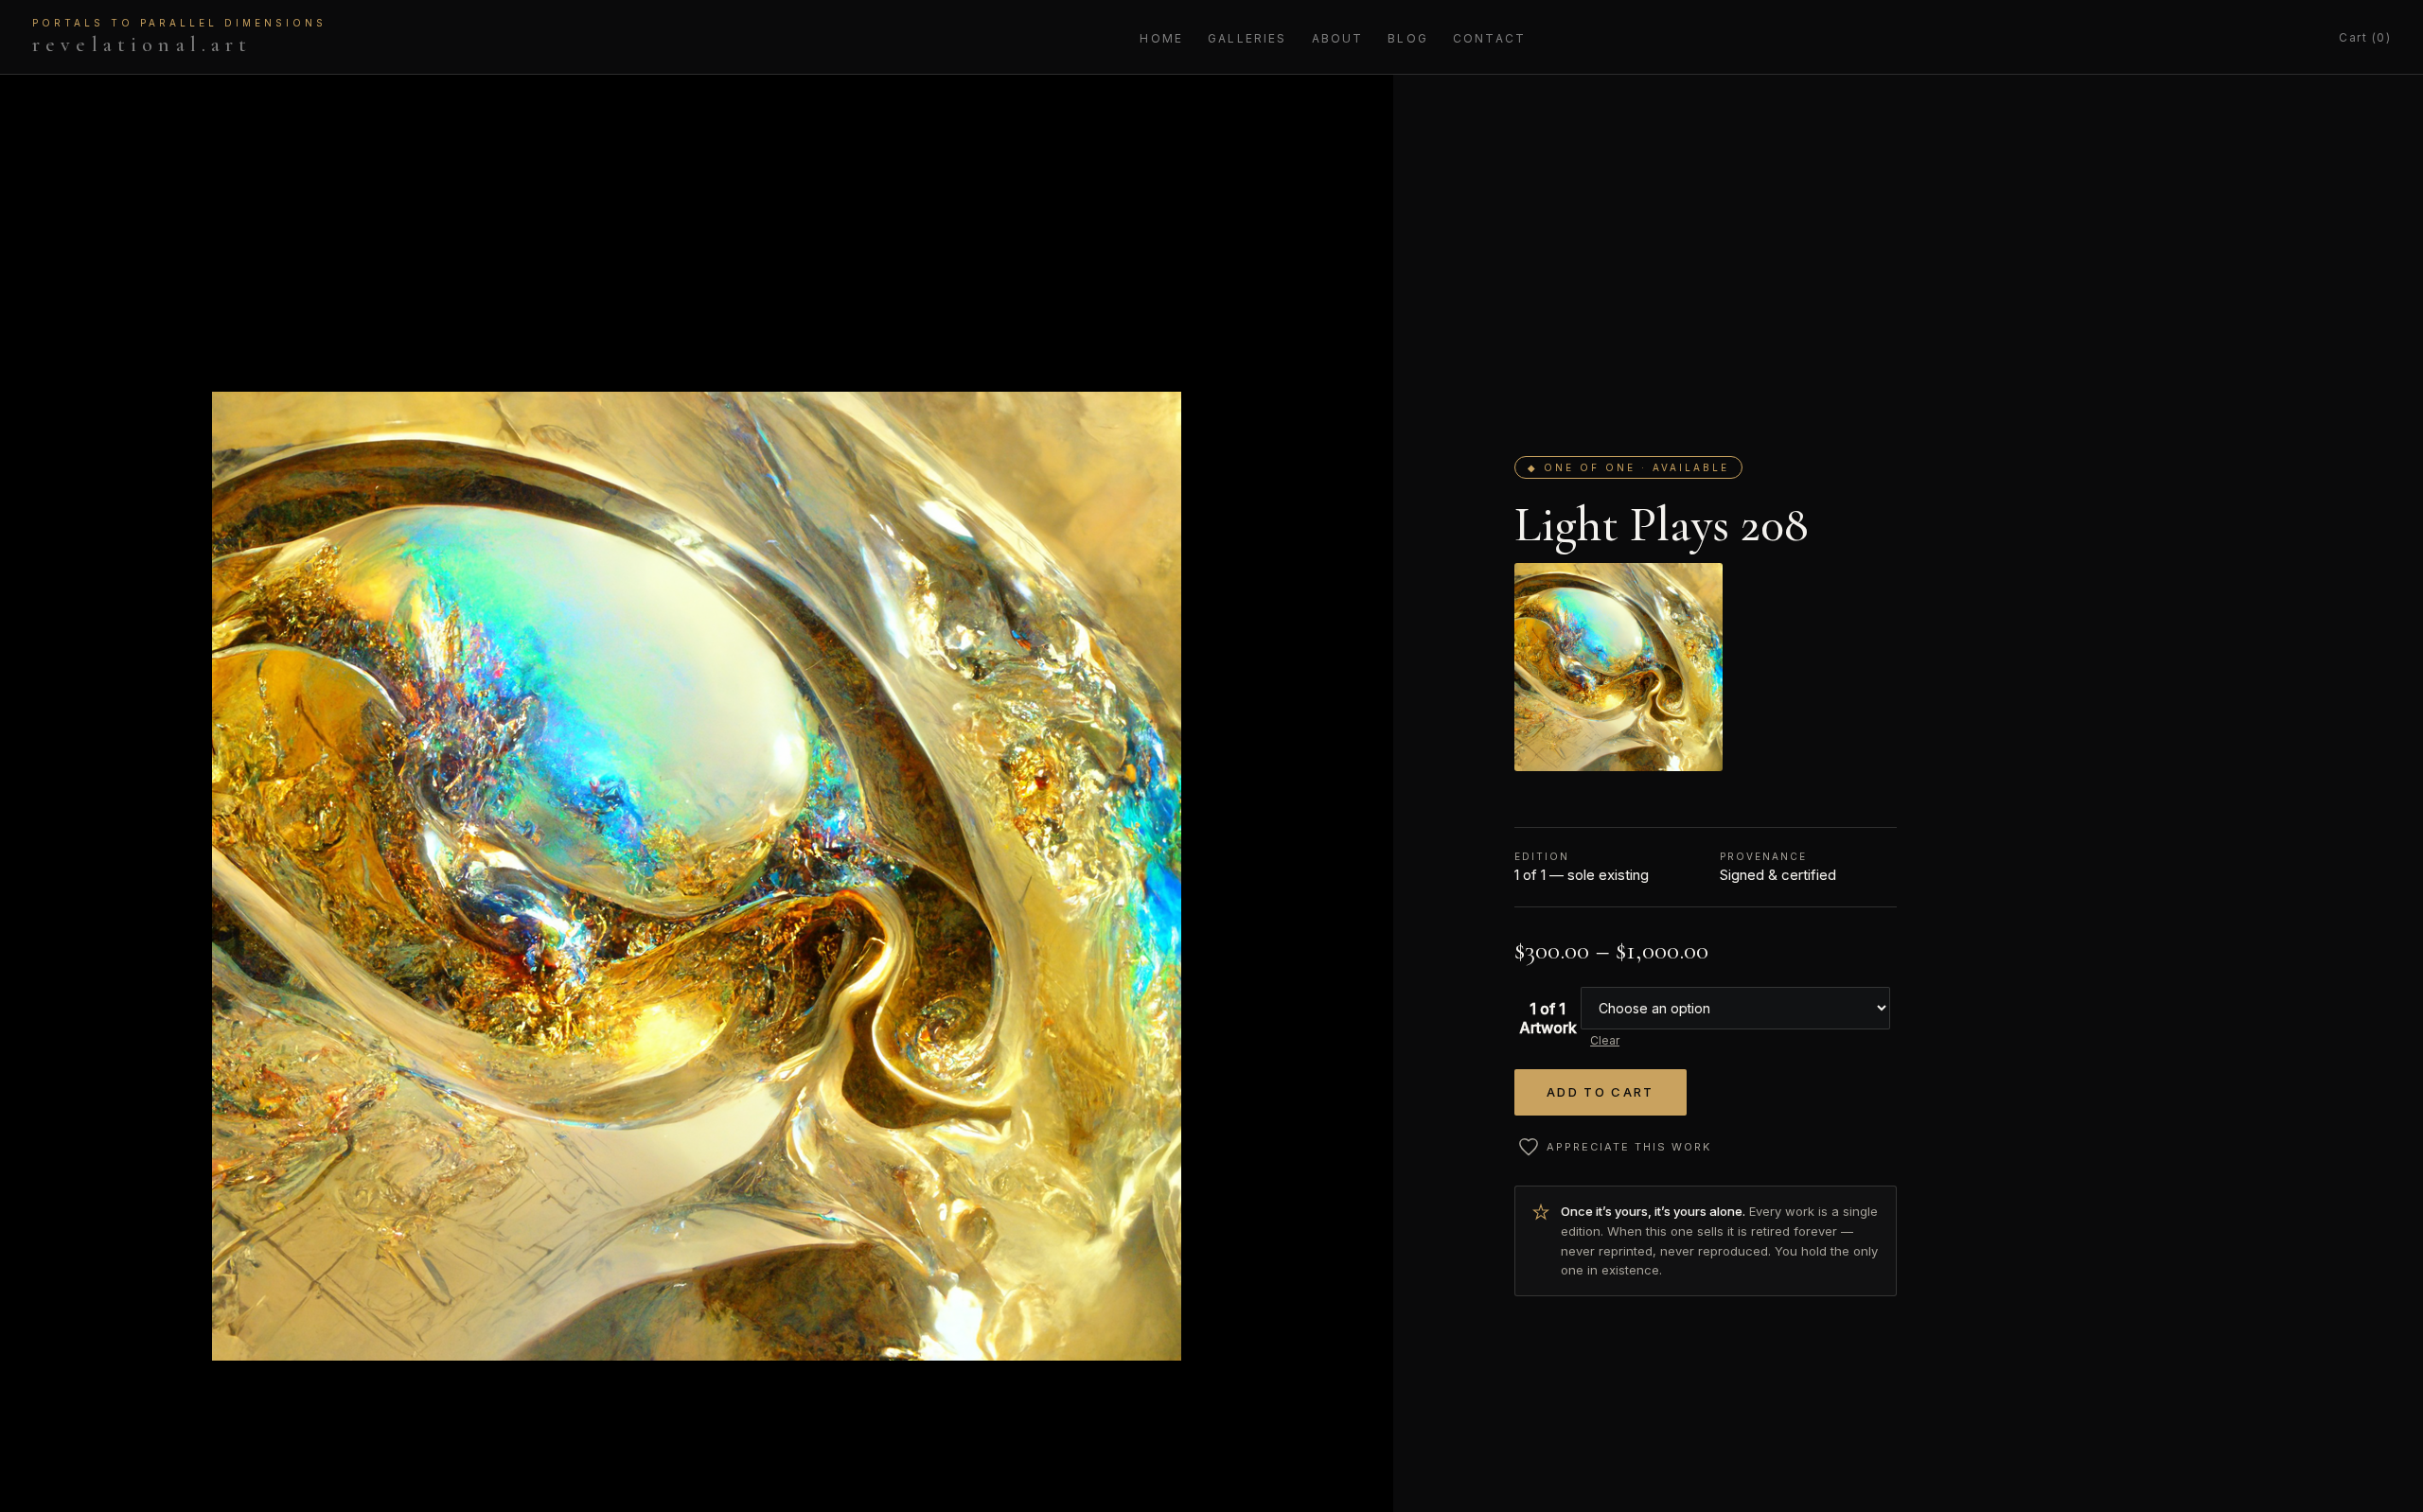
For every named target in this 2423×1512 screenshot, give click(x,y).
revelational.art (179, 37)
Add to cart (1601, 1092)
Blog (1408, 38)
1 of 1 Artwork (1548, 1018)
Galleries (1247, 38)
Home (1161, 38)
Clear (1605, 1040)
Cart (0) (2365, 37)
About (1338, 38)
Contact (1489, 38)
